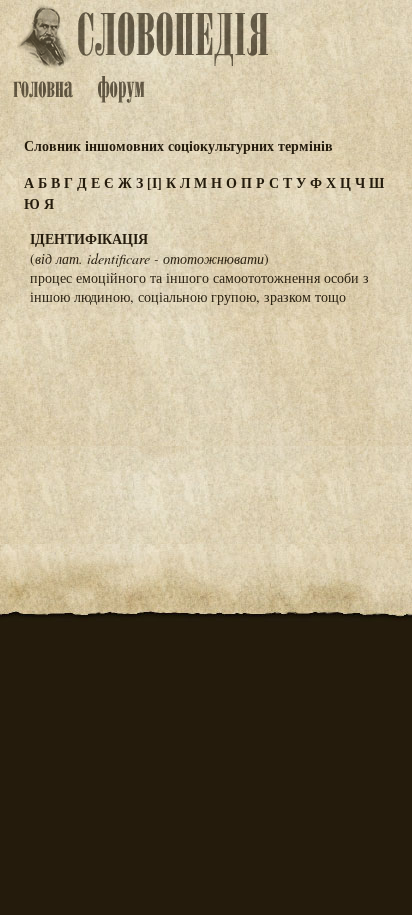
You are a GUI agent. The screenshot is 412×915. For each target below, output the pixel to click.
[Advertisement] (206, 420)
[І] (154, 182)
